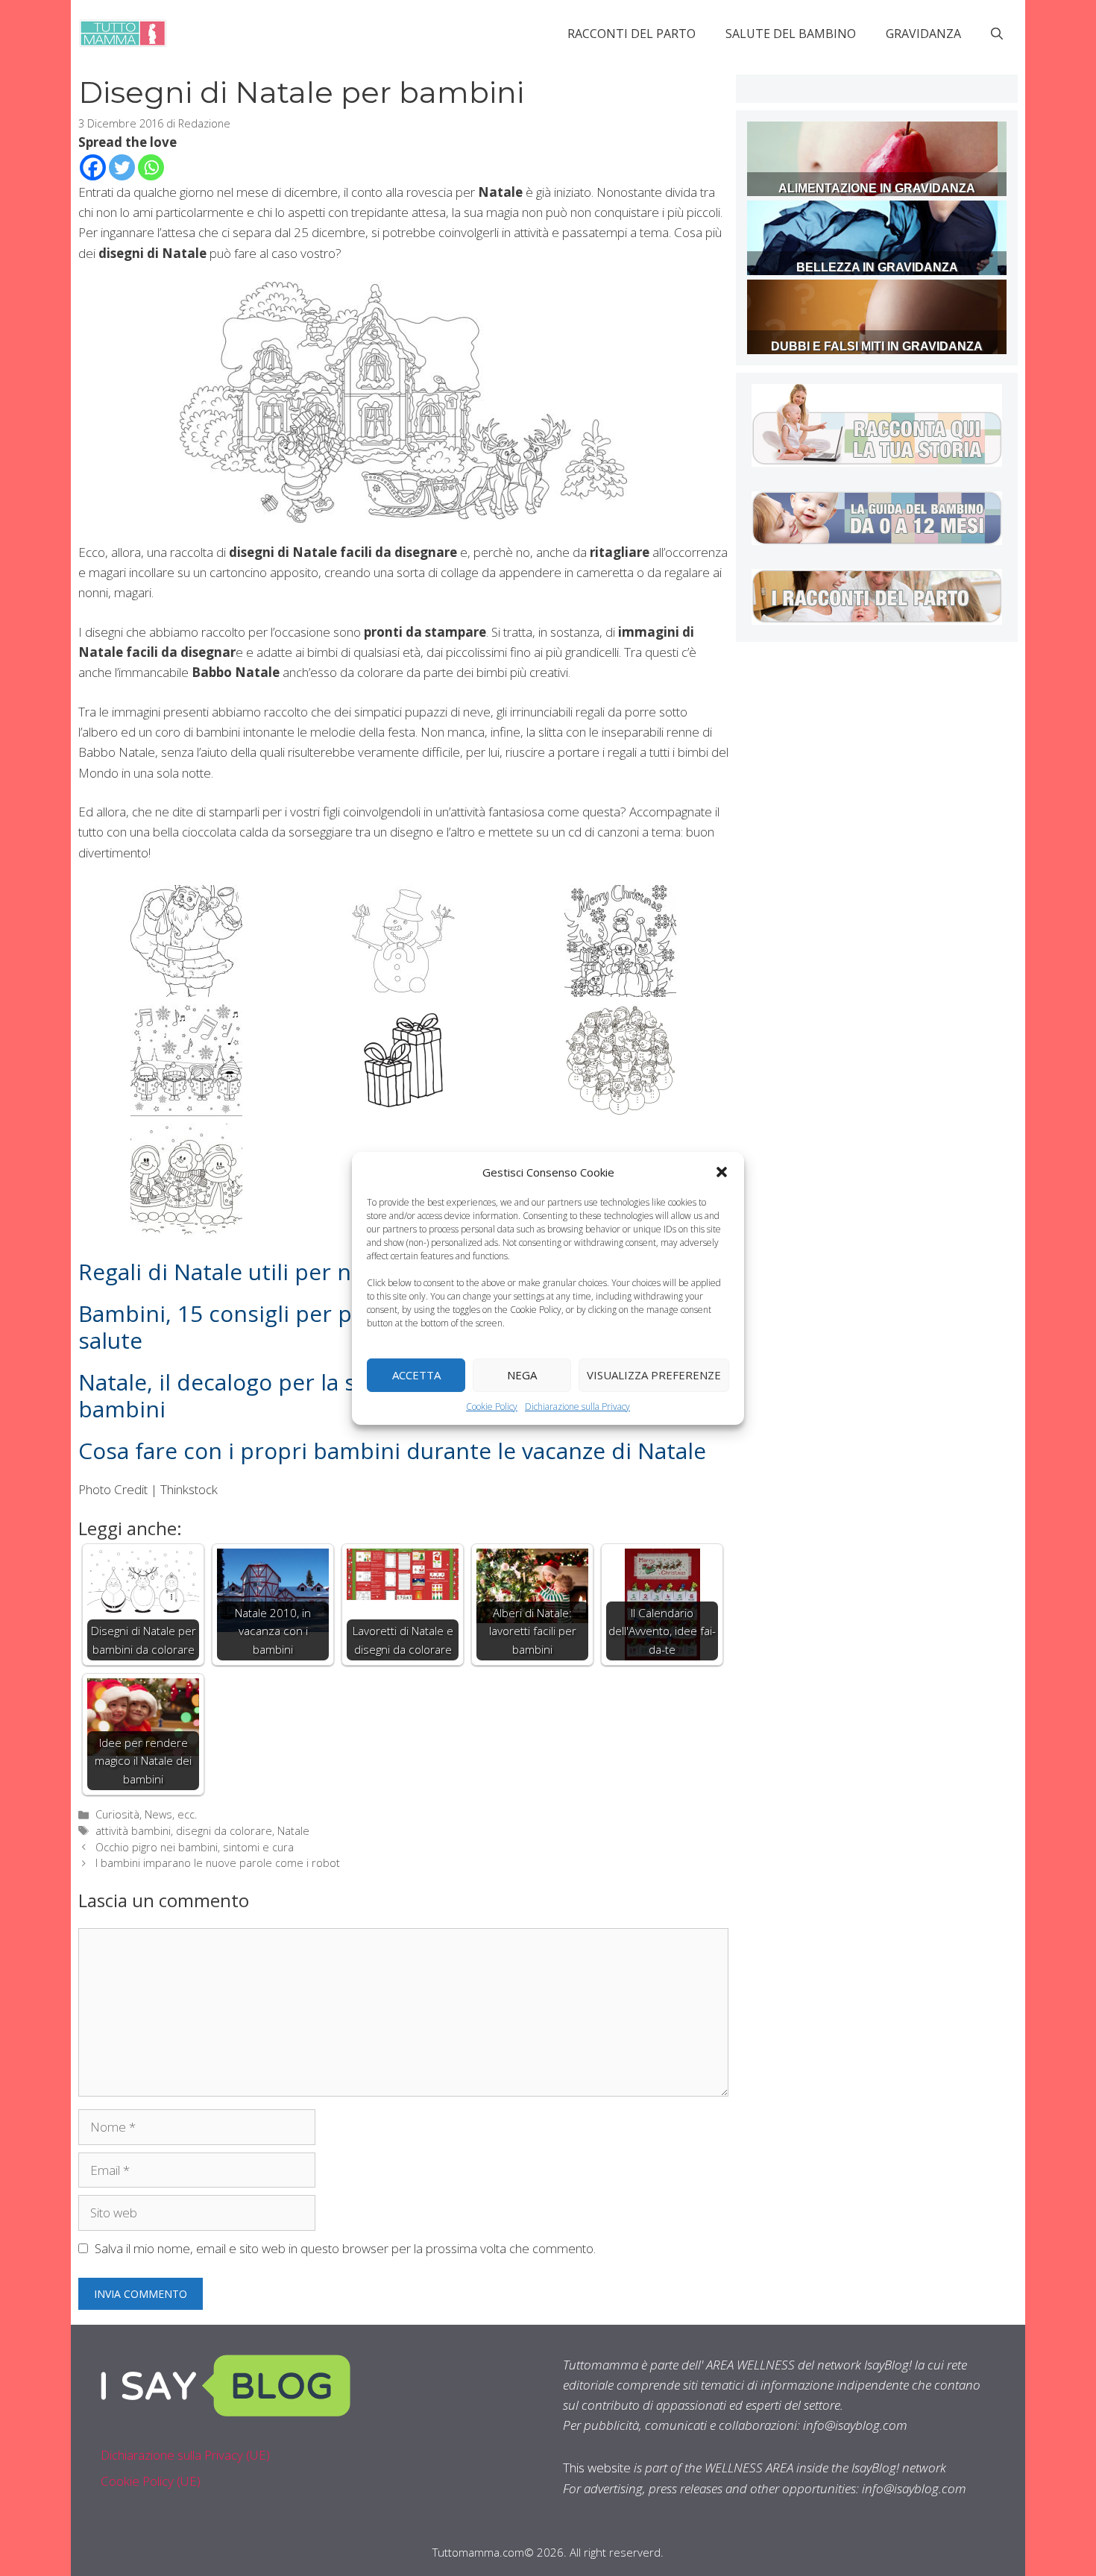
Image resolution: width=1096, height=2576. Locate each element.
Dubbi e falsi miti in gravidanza (877, 346)
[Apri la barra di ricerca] (997, 34)
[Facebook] (93, 167)
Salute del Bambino (791, 34)
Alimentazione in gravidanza (877, 188)
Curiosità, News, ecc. (146, 1814)
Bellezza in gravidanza (877, 267)
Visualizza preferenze (654, 1375)
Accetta (416, 1375)
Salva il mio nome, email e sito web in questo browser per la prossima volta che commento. (345, 2248)
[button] (722, 1171)
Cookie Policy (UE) (151, 2481)
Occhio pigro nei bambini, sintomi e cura (195, 1847)
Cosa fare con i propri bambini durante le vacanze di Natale (392, 1451)
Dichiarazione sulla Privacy (577, 1406)
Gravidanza (923, 34)
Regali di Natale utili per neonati (248, 1272)
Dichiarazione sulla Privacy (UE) (185, 2455)
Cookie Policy (492, 1406)
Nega (522, 1375)
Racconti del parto (632, 34)
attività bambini (133, 1831)
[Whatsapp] (151, 167)
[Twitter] (122, 167)
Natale (293, 1831)
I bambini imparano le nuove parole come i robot (218, 1863)
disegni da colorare (224, 1831)
